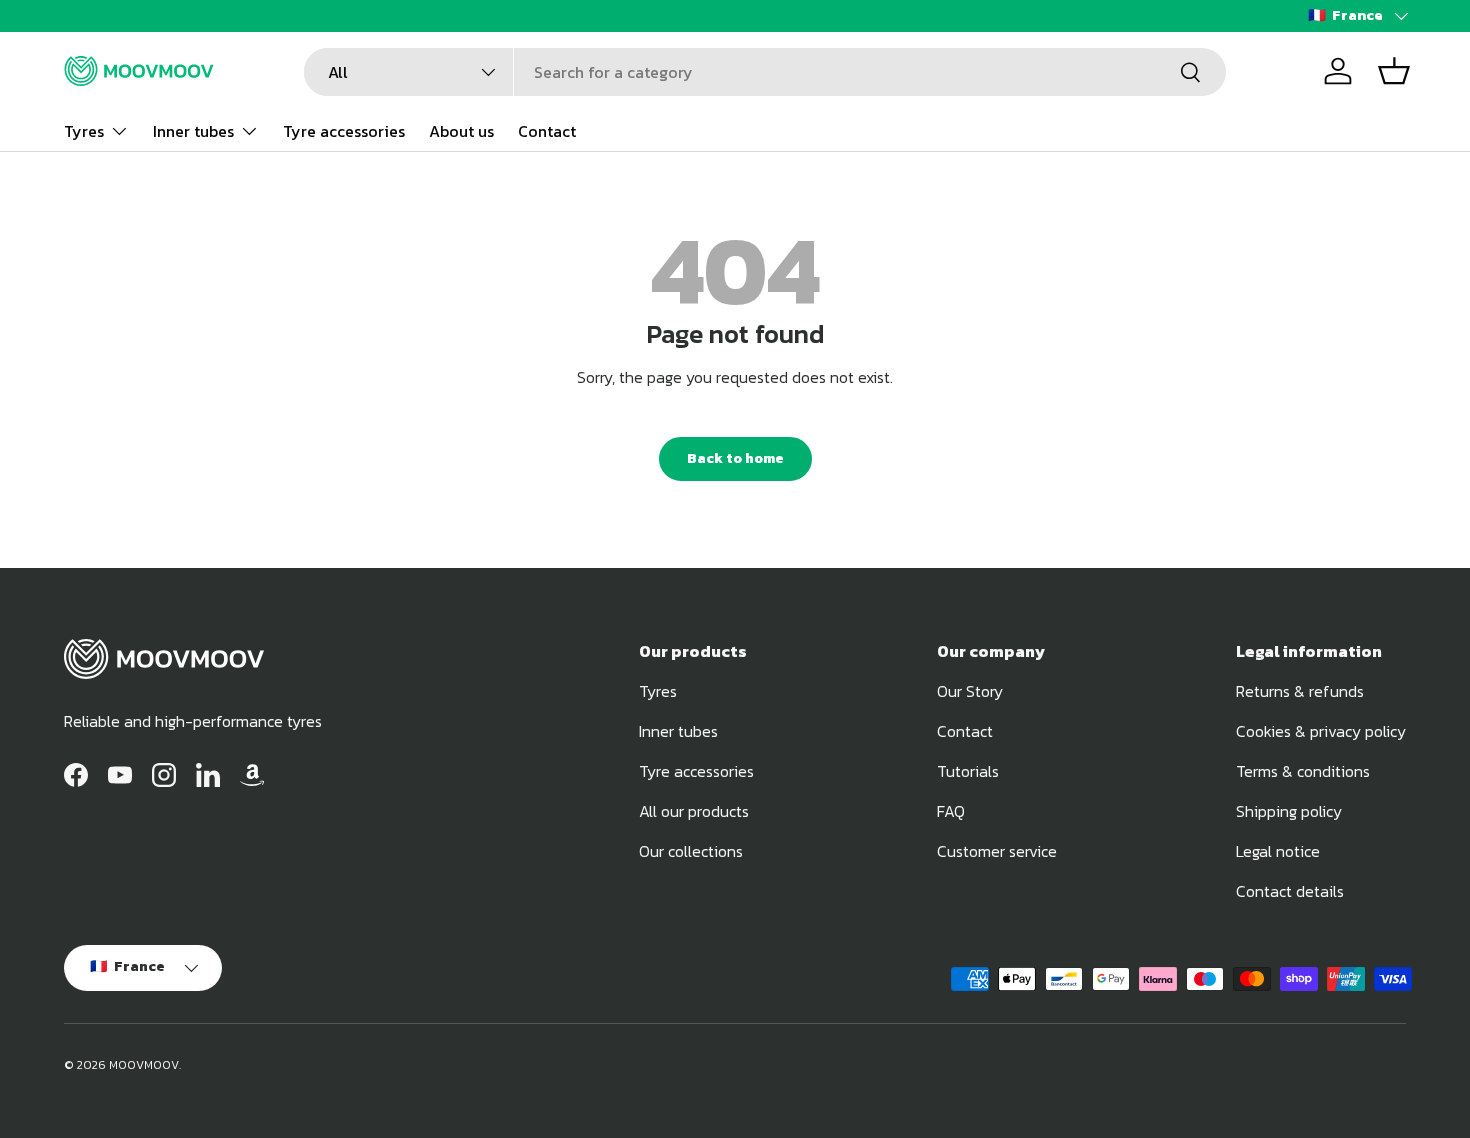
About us (461, 130)
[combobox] (765, 72)
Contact (547, 130)
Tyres (84, 130)
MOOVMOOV (144, 1065)
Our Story (970, 691)
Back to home (735, 458)
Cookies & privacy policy (1321, 731)
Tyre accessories (344, 130)
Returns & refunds (1300, 691)
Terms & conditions (1303, 771)
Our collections (691, 851)
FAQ (951, 811)
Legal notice (1278, 851)
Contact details (1290, 891)
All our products (694, 811)
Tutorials (968, 771)
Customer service (997, 851)
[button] (1394, 71)
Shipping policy (1289, 811)
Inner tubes (193, 130)
